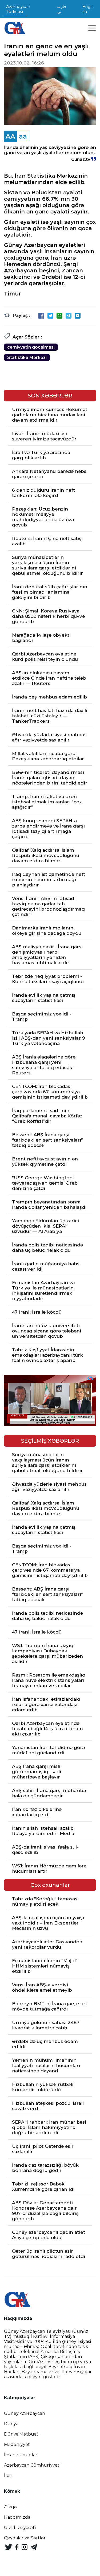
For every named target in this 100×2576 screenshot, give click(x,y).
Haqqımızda (17, 2517)
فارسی (62, 9)
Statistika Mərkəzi (27, 357)
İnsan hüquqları (21, 2455)
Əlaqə (10, 2507)
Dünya (11, 2424)
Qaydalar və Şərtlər (25, 2538)
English (87, 9)
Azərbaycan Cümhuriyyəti (32, 2465)
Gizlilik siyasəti (20, 2528)
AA (10, 136)
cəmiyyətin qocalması (31, 347)
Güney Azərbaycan (25, 2413)
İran (8, 2476)
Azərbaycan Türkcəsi (18, 9)
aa (23, 136)
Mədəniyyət (17, 2444)
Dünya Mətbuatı (22, 2434)
